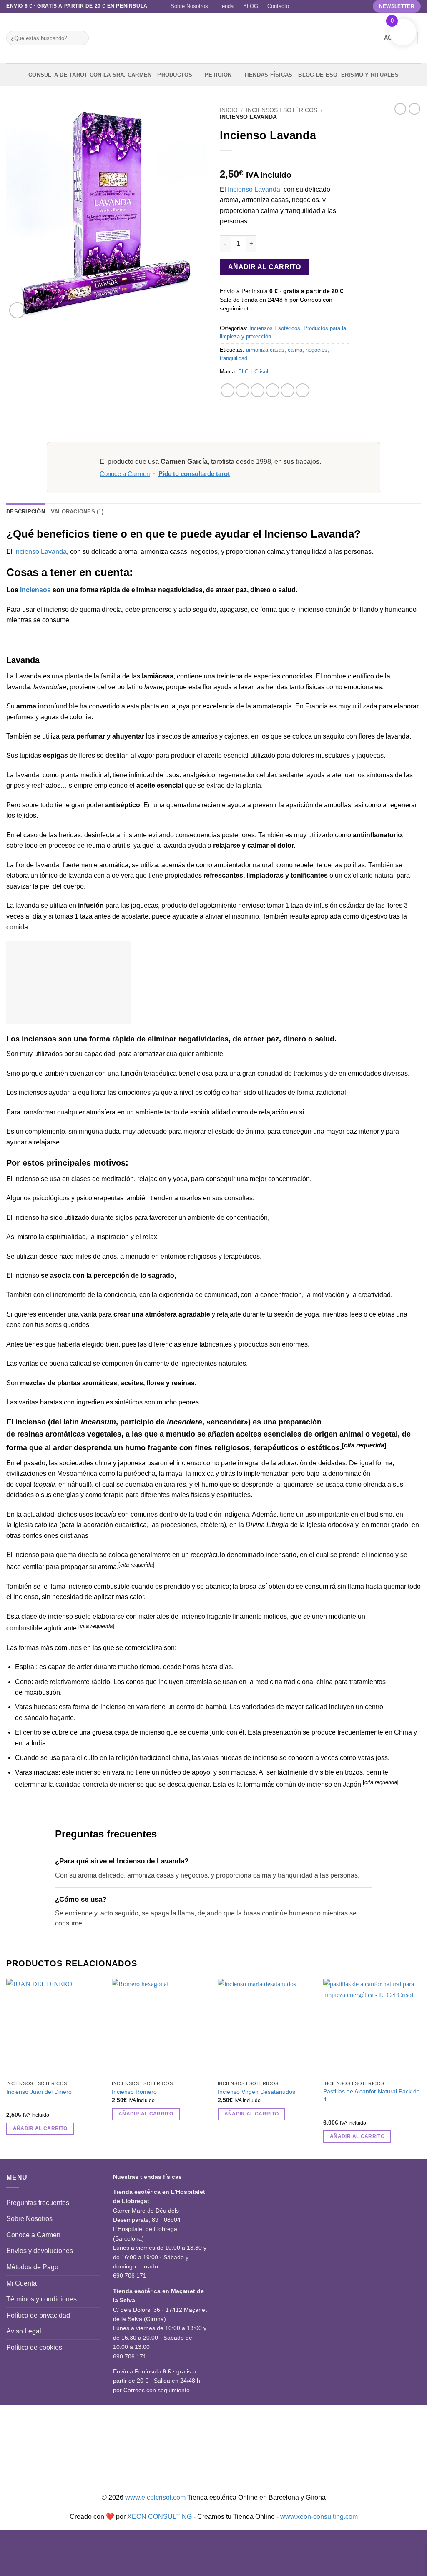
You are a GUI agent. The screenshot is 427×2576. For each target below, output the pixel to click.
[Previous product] (414, 109)
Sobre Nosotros (189, 6)
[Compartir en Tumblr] (303, 390)
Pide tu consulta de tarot (194, 474)
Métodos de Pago (32, 2267)
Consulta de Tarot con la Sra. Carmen (90, 75)
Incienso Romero (134, 2092)
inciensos (35, 590)
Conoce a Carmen (125, 474)
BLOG (251, 6)
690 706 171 (130, 2276)
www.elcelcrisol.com (155, 2497)
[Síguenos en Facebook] (298, 6)
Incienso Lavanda (254, 189)
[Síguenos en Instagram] (306, 6)
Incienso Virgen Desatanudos (256, 2092)
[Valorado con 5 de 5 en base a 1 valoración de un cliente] (285, 161)
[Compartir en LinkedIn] (288, 390)
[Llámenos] (338, 6)
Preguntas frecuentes (38, 2203)
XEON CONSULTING (159, 2517)
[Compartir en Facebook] (227, 390)
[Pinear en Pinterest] (273, 390)
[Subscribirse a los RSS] (346, 6)
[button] (17, 310)
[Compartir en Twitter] (242, 390)
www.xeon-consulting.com (319, 2517)
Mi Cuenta (21, 2283)
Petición (218, 75)
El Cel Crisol (253, 372)
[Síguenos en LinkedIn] (354, 6)
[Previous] (7, 2068)
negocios (316, 350)
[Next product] (400, 109)
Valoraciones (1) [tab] (77, 512)
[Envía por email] (257, 390)
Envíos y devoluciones (40, 2251)
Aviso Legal (24, 2331)
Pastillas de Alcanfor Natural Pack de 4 (372, 2095)
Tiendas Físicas (268, 75)
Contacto (278, 6)
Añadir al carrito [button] (40, 2128)
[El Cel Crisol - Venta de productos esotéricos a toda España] (213, 38)
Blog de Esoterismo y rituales (348, 75)
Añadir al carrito (265, 267)
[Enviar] (81, 38)
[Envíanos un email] (329, 6)
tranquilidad (234, 358)
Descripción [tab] (26, 512)
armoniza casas (265, 350)
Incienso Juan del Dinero (39, 2092)
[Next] (420, 2068)
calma (295, 350)
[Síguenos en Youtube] (362, 6)
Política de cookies (34, 2347)
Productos (175, 75)
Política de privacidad (38, 2315)
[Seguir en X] (322, 6)
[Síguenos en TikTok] (314, 6)
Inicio (229, 110)
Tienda (225, 6)
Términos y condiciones (41, 2299)
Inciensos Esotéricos (282, 110)
